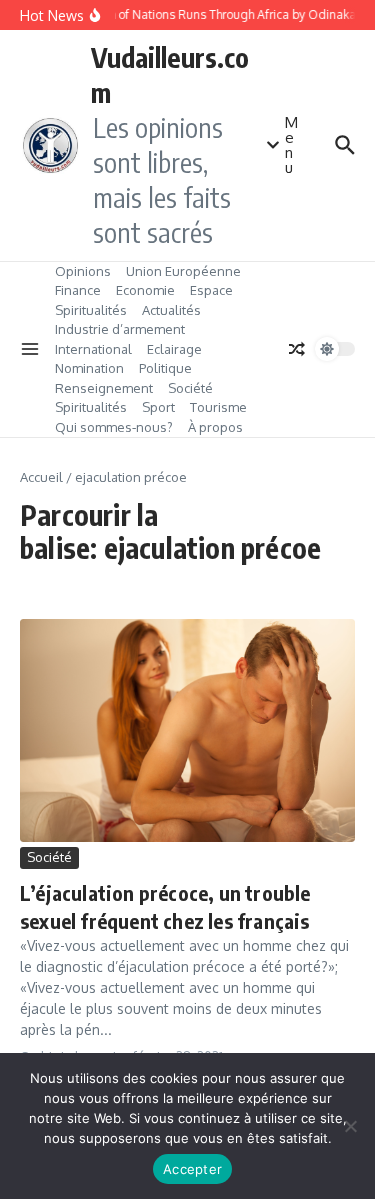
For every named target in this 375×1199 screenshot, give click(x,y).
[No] (350, 1126)
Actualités (171, 310)
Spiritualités (91, 310)
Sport (158, 407)
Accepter (192, 1169)
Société (190, 388)
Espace (211, 290)
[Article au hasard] (297, 349)
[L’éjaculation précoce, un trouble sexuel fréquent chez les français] (187, 730)
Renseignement (104, 388)
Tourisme (218, 407)
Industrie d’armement (120, 329)
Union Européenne (183, 271)
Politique (165, 368)
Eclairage (174, 349)
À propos (215, 427)
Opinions (83, 271)
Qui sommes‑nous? (114, 427)
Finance (78, 290)
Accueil (41, 477)
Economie (145, 290)
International (93, 349)
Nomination (89, 368)
